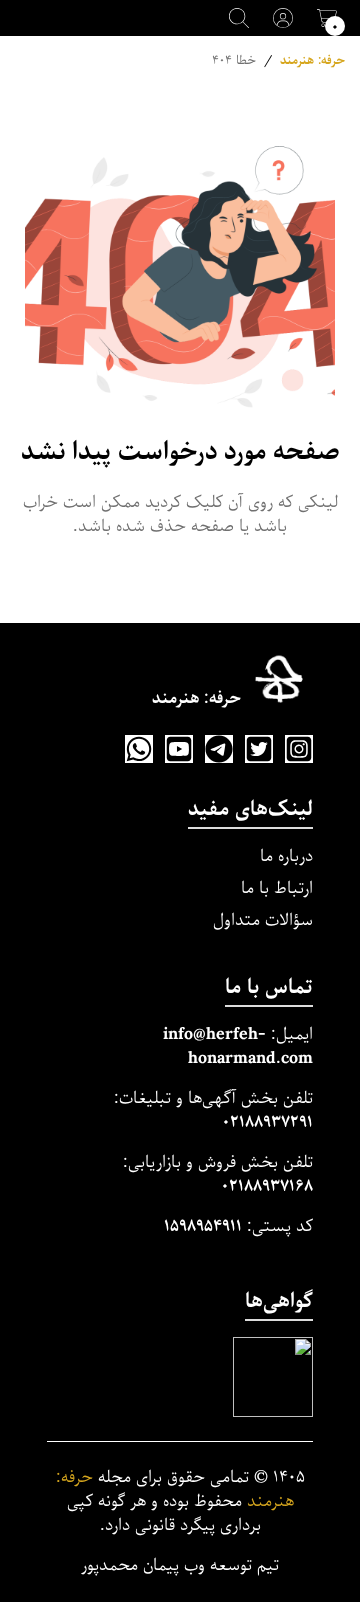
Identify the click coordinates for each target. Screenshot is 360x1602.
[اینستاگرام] (299, 749)
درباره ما (286, 856)
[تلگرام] (219, 749)
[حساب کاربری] (283, 18)
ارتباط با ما (277, 888)
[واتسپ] (139, 749)
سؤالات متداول (263, 920)
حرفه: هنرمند (312, 60)
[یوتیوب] (179, 749)
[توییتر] (259, 749)
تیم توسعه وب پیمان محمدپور (180, 1566)
